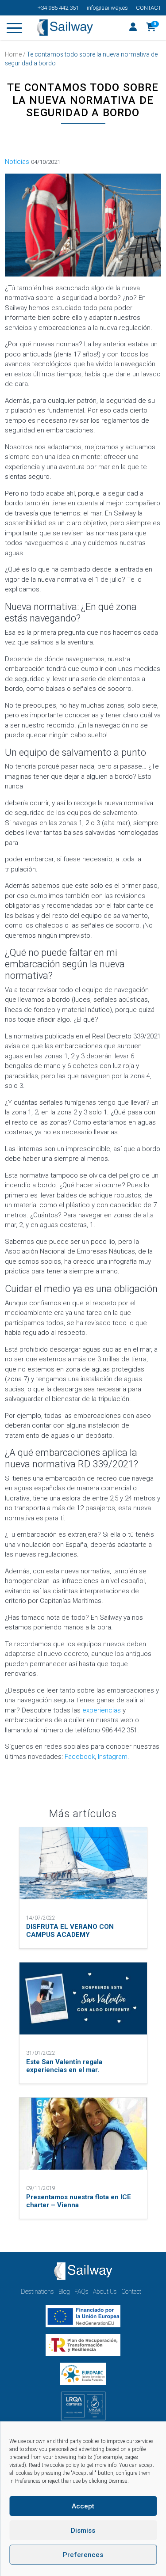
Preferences (83, 2555)
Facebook (80, 1757)
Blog (64, 2292)
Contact (149, 8)
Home (13, 54)
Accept (83, 2506)
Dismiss (83, 2531)
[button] (151, 28)
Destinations (37, 2292)
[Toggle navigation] (14, 30)
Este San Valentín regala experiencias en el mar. (64, 2066)
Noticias (17, 162)
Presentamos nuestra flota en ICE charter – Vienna (79, 2201)
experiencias (102, 1710)
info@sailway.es (107, 8)
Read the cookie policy (54, 2465)
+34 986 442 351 (58, 8)
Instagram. (114, 1757)
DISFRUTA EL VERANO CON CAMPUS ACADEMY (70, 1931)
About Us (105, 2292)
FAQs (81, 2292)
